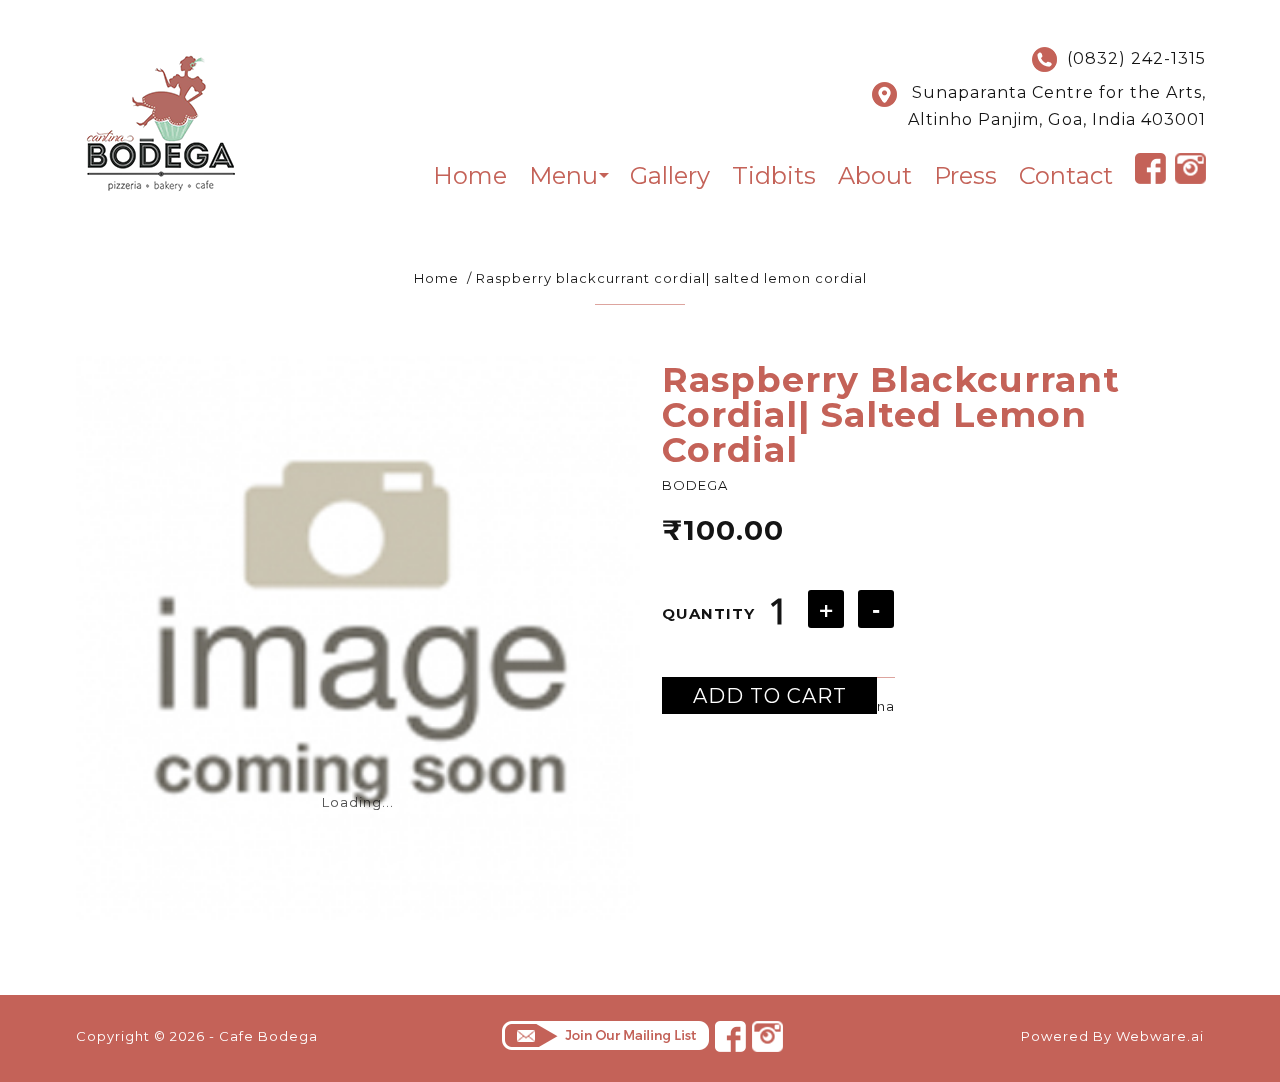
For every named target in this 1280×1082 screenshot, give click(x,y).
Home (436, 278)
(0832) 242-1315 (1131, 58)
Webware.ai (1160, 1036)
